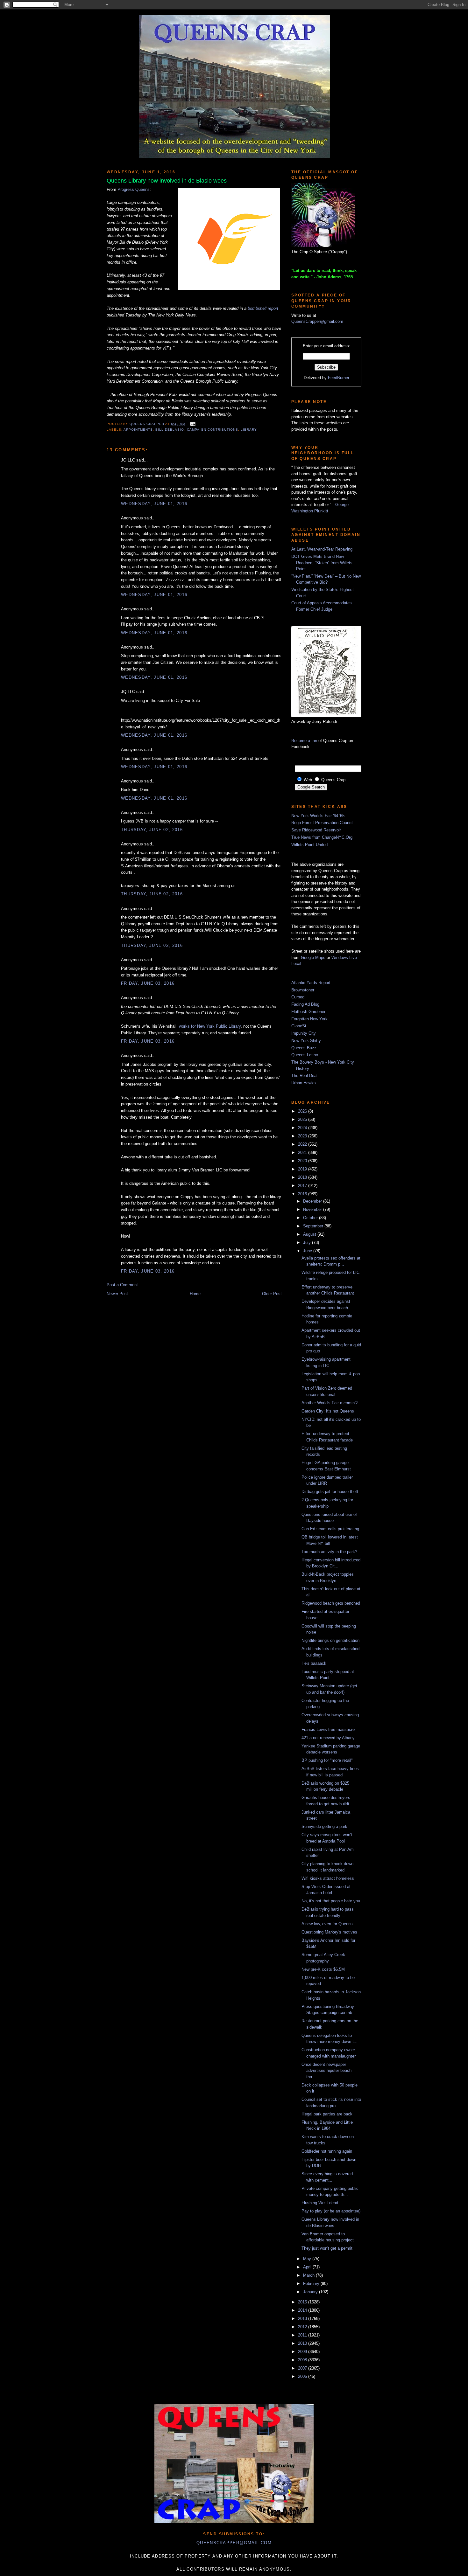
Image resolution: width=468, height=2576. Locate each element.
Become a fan (304, 741)
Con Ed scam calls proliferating (330, 1529)
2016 (303, 1194)
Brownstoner (303, 990)
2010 (303, 2343)
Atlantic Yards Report (311, 983)
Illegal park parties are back (327, 2114)
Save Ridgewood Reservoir (316, 830)
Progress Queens (134, 189)
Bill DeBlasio (170, 430)
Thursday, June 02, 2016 (152, 830)
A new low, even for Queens (327, 1924)
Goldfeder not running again (327, 2151)
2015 (303, 2302)
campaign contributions (213, 430)
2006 (303, 2376)
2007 (303, 2368)
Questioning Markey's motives (329, 1932)
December (313, 1201)
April (308, 2267)
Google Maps (313, 958)
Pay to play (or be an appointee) (331, 2211)
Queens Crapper (147, 424)
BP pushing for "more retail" (327, 1760)
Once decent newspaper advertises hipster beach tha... (326, 2071)
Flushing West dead (320, 2203)
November (313, 1209)
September (314, 1226)
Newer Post (117, 1294)
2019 (303, 1169)
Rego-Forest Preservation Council (322, 823)
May (308, 2259)
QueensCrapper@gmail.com (317, 321)
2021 (303, 1153)
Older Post (272, 1294)
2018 (303, 1177)
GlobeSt (299, 1026)
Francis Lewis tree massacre (328, 1729)
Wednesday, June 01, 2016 (154, 504)
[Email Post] (192, 424)
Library (249, 430)
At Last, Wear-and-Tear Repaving (322, 549)
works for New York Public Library (210, 1026)
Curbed (298, 997)
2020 (303, 1161)
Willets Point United (309, 845)
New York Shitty (306, 1041)
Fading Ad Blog (305, 1004)
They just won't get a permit (327, 2248)
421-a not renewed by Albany (328, 1738)
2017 (303, 1186)
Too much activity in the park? (329, 1552)
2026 (303, 1111)
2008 (303, 2360)
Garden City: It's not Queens (328, 1411)
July (308, 1243)
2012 (303, 2327)
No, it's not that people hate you (331, 1901)
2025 (303, 1119)
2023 (303, 1136)
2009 (303, 2352)
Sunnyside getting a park (324, 1826)
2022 (303, 1144)
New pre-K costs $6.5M (323, 1969)
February (312, 2284)
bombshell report (263, 308)
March (309, 2275)
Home (195, 1294)
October (311, 1218)
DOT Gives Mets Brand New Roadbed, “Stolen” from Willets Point (322, 563)
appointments (138, 430)
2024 (303, 1128)
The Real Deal (304, 1076)
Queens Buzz (304, 1048)
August (310, 1234)
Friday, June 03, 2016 (148, 983)
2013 (303, 2319)
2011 (303, 2335)
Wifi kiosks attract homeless (328, 1878)
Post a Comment (122, 1285)
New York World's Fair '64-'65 (318, 816)
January (311, 2292)
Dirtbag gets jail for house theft (330, 1492)
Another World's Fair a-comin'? (330, 1403)
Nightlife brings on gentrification (330, 1640)
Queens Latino (305, 1055)
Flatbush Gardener (308, 1012)
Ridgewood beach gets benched (331, 1603)
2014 (303, 2310)
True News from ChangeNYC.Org (322, 837)
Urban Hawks (304, 1083)
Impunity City (304, 1033)
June (308, 1251)
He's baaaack (314, 1663)
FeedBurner (339, 378)
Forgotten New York (309, 1019)
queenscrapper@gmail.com (234, 2543)
